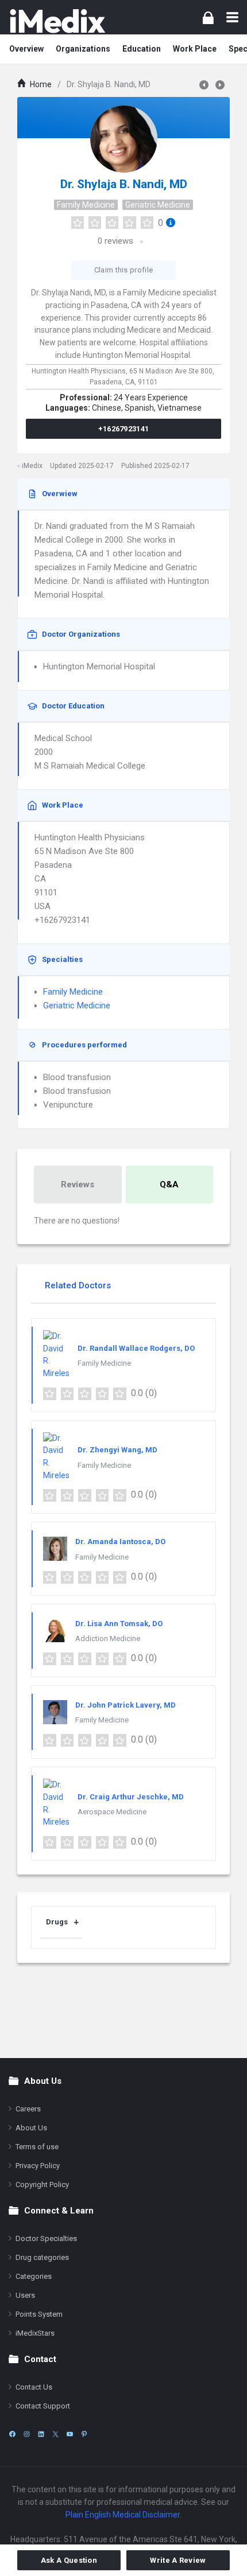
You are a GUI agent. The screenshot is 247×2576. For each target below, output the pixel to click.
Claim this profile (123, 270)
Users (25, 2295)
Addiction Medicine (108, 1638)
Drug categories (42, 2257)
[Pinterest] (84, 2434)
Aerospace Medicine (112, 1812)
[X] (55, 2434)
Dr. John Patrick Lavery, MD (126, 1705)
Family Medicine (86, 205)
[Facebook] (12, 2434)
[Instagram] (27, 2434)
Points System (39, 2314)
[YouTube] (70, 2434)
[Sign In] (208, 17)
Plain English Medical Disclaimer (123, 2515)
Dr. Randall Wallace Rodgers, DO (136, 1348)
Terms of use (37, 2147)
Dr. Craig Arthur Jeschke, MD (131, 1797)
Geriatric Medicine (158, 205)
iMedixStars (35, 2333)
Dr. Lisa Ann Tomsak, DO (119, 1624)
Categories (34, 2276)
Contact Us (34, 2387)
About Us (31, 2128)
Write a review (178, 2560)
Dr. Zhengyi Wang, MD (117, 1450)
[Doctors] (57, 21)
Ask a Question (69, 2560)
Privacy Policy (38, 2166)
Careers (28, 2109)
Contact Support (43, 2406)
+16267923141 (124, 429)
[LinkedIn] (41, 2434)
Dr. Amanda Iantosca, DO (120, 1542)
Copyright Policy (42, 2185)
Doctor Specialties (46, 2238)
